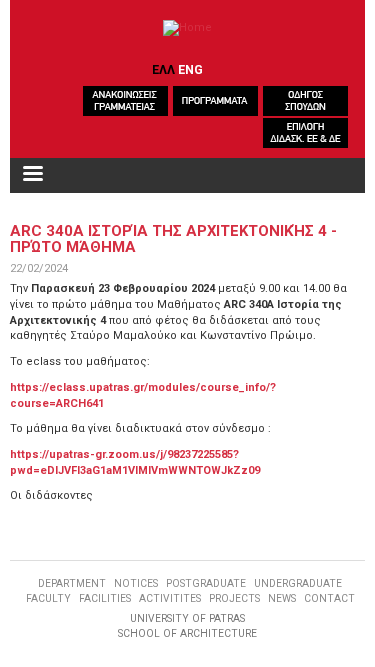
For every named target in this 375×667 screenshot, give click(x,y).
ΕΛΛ (163, 69)
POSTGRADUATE (206, 583)
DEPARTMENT (72, 583)
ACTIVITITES (170, 598)
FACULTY (48, 598)
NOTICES (136, 583)
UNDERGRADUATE (298, 583)
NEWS (282, 598)
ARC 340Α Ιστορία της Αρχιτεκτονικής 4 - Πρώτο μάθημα (173, 239)
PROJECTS (234, 598)
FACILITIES (105, 598)
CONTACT (329, 598)
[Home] (187, 28)
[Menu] (32, 175)
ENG (190, 69)
